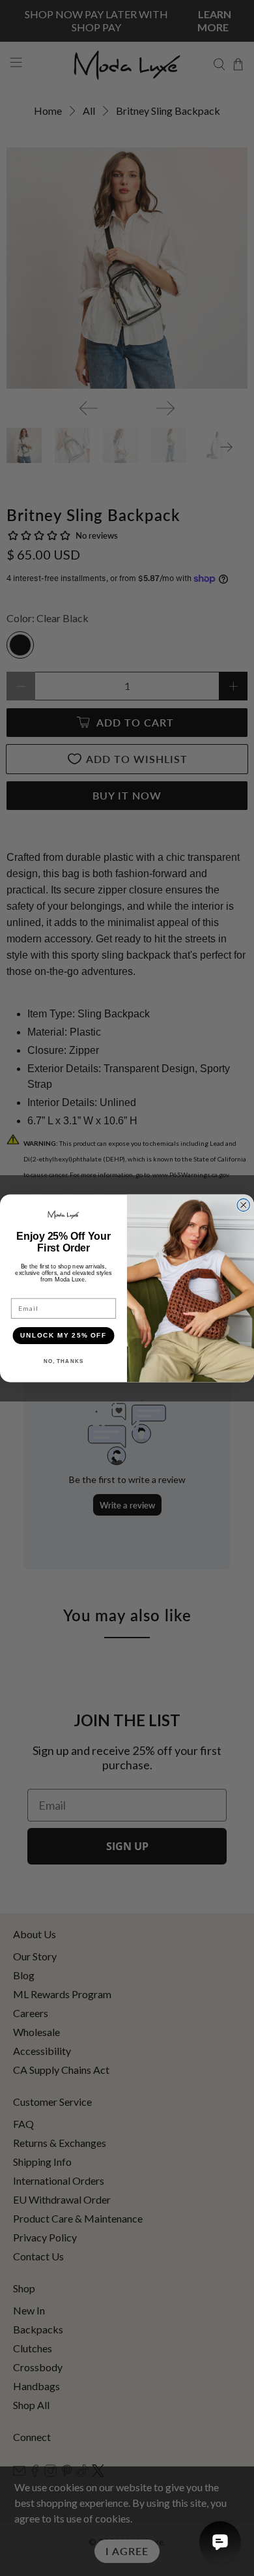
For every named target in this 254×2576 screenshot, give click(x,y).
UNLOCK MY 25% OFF (63, 1335)
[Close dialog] (244, 1205)
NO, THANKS (64, 1361)
